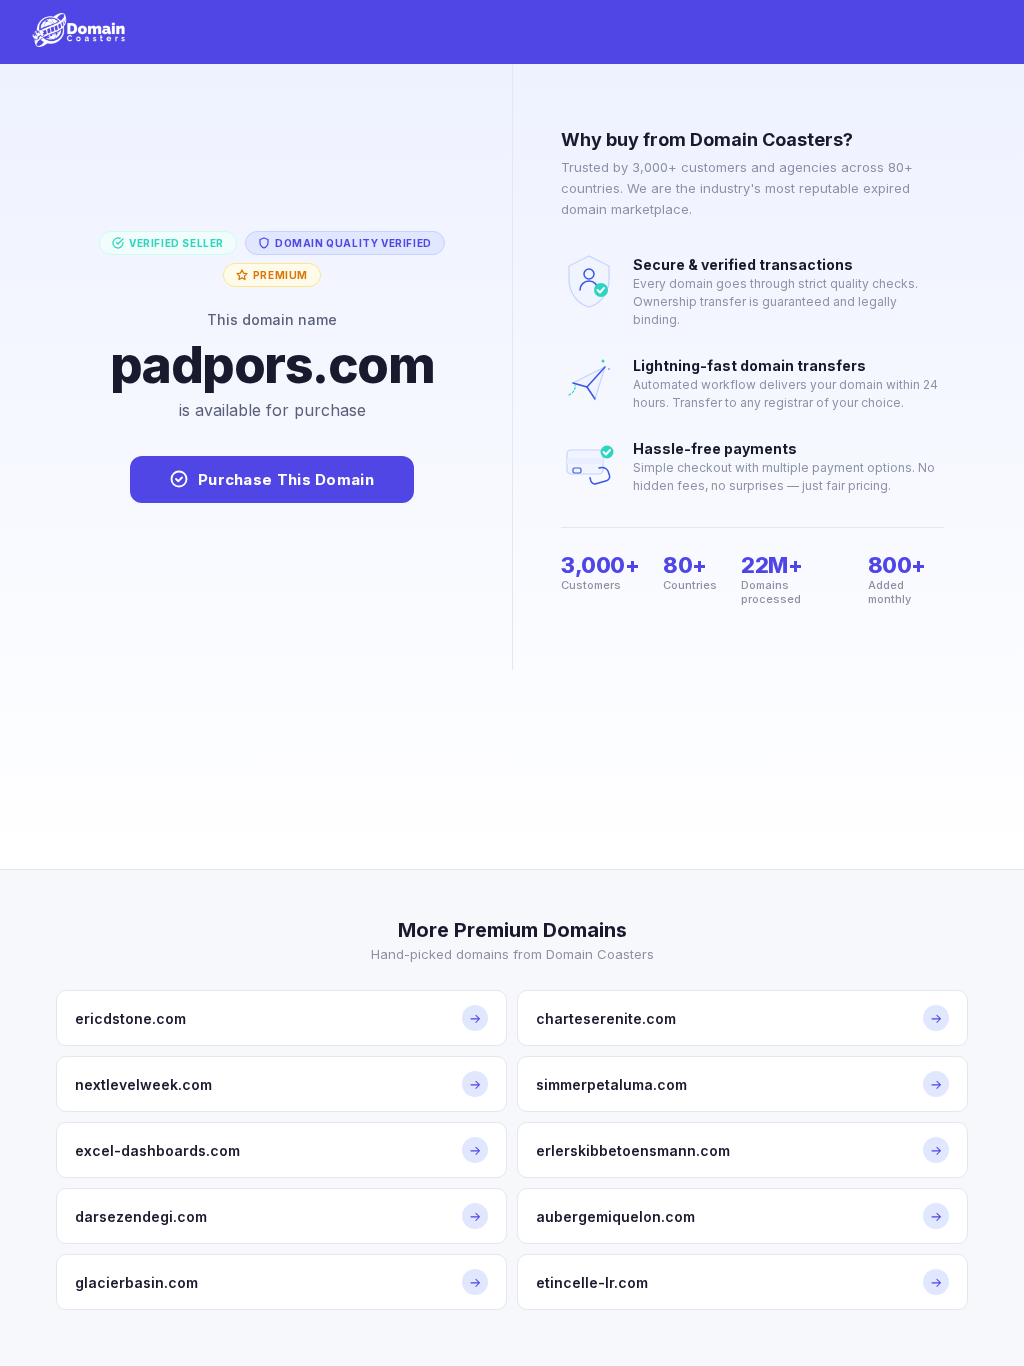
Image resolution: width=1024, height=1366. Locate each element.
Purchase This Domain (286, 479)
